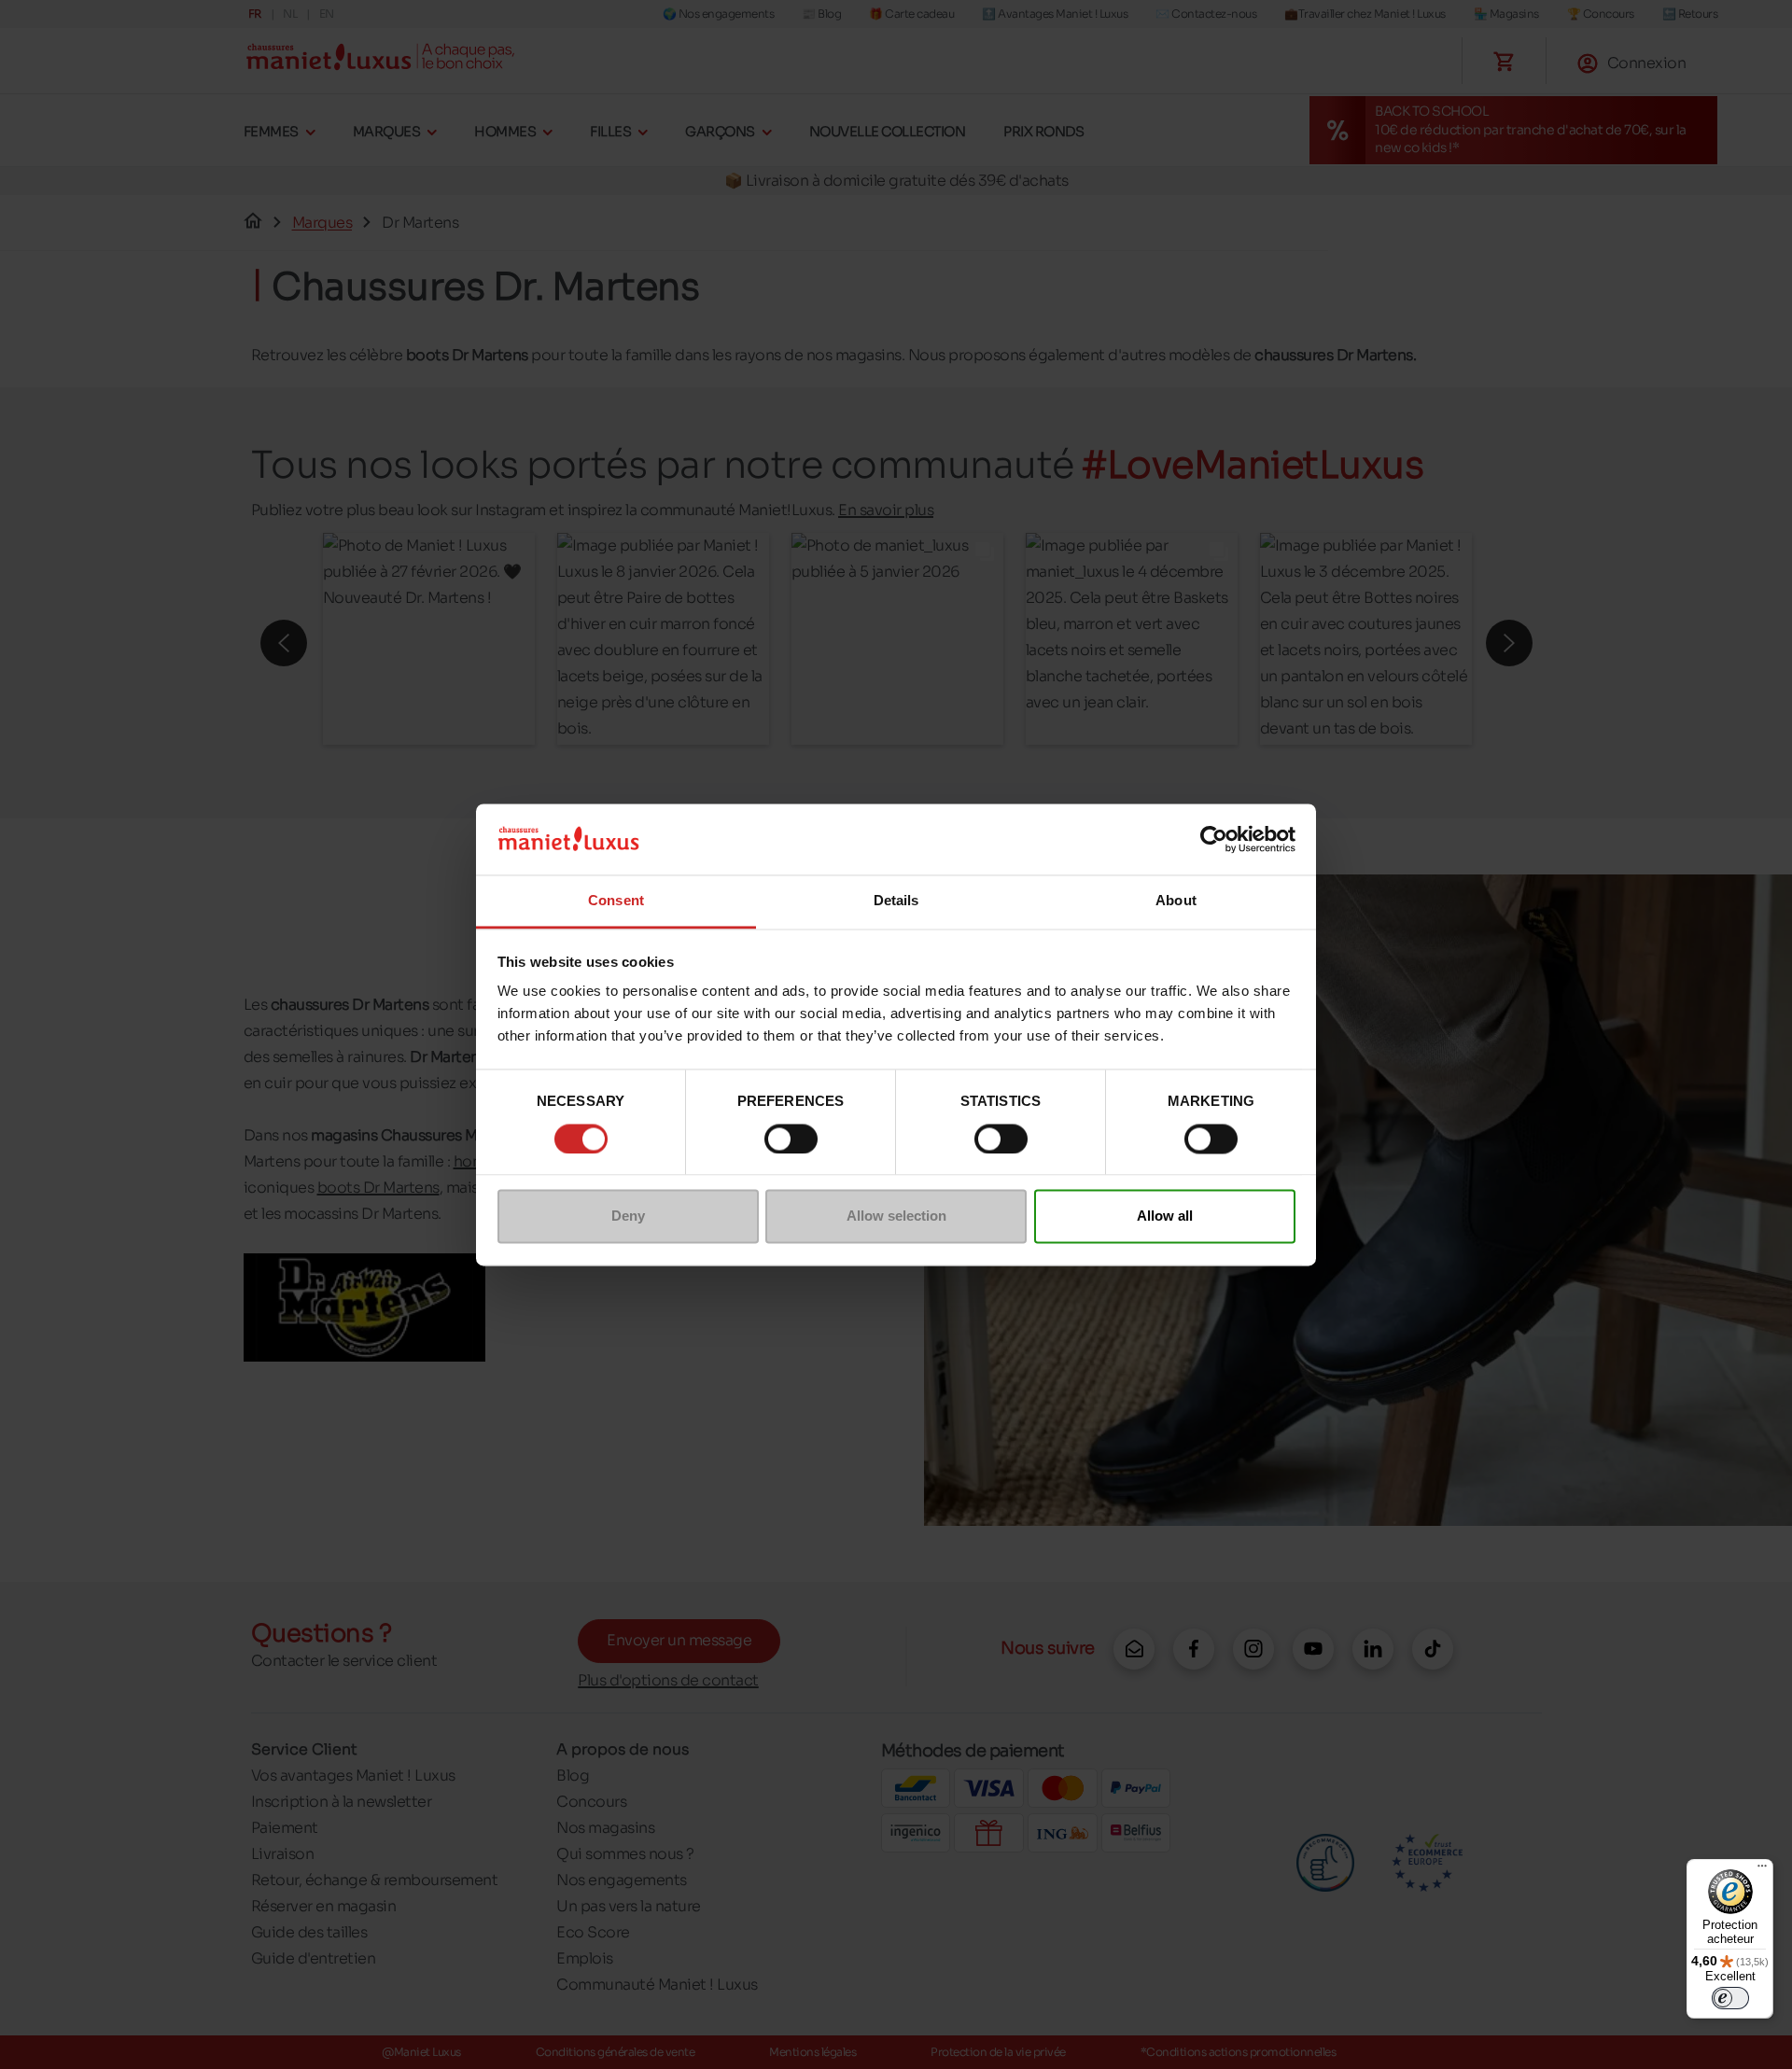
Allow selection (896, 1216)
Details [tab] (896, 901)
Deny (628, 1216)
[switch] (791, 1139)
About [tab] (1176, 901)
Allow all (1165, 1216)
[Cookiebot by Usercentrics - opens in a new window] (1214, 839)
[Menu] (1762, 1870)
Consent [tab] (616, 901)
